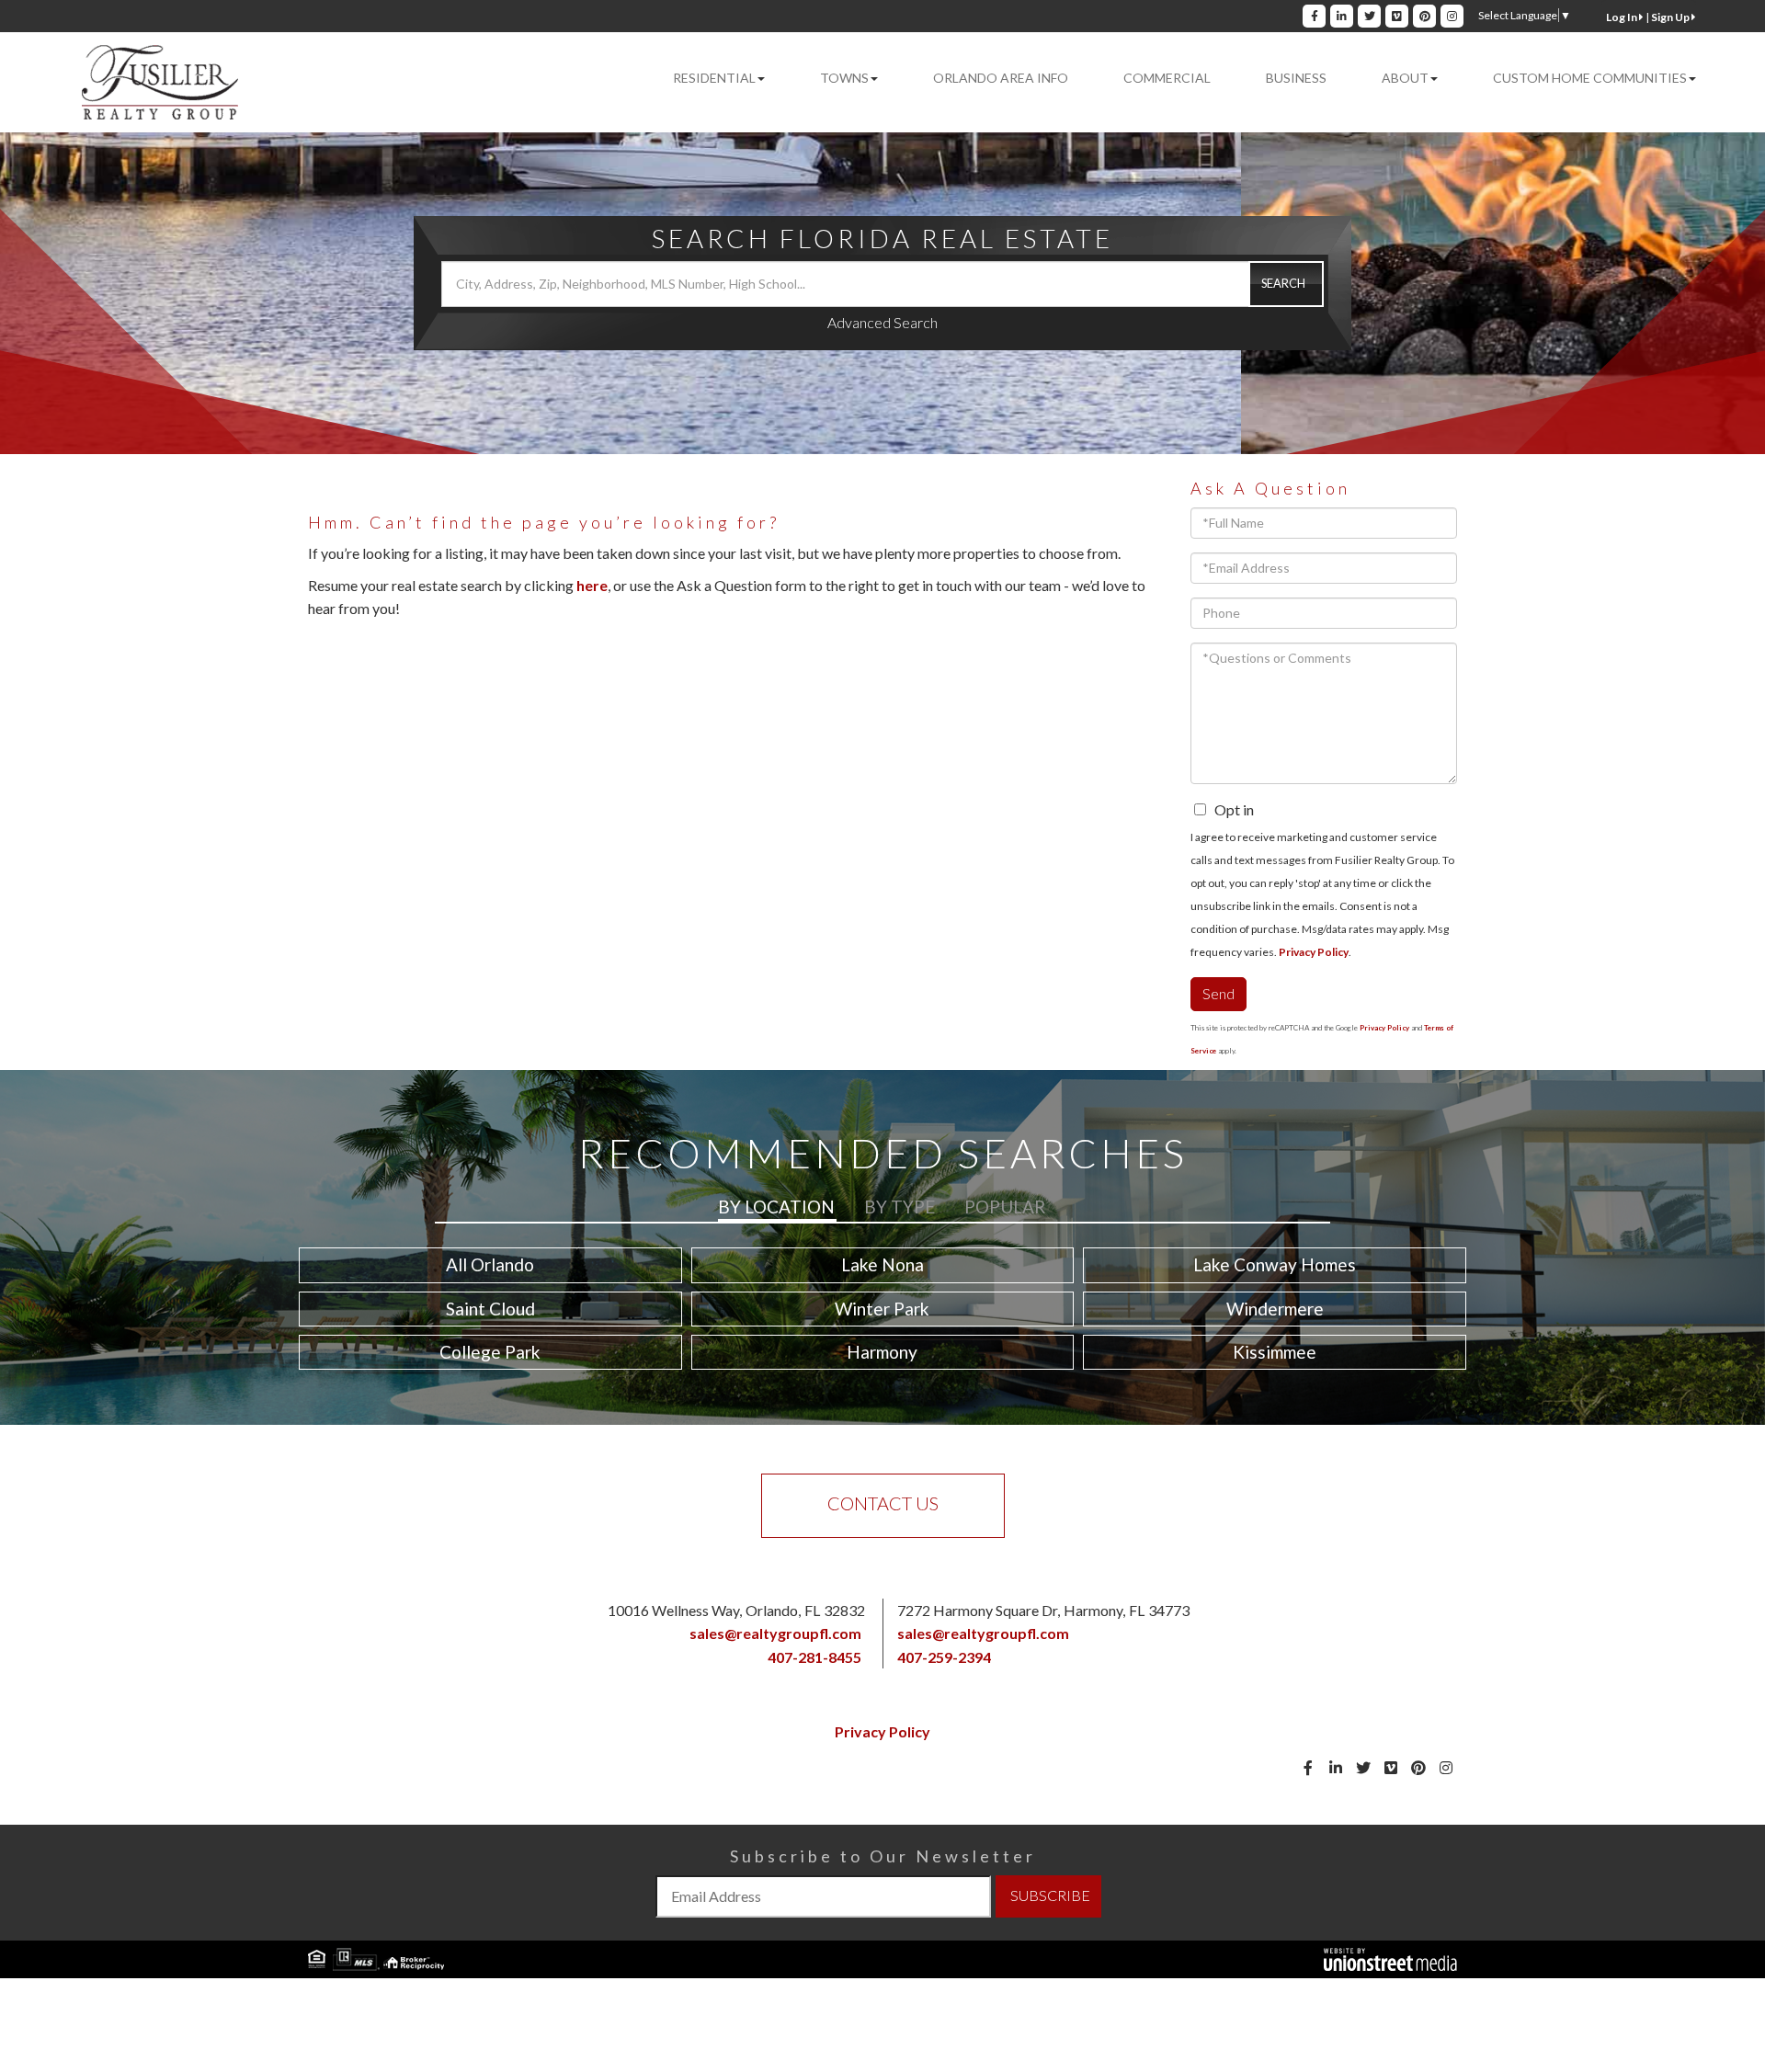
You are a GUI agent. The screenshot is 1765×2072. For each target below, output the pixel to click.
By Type (900, 1207)
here (592, 585)
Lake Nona (882, 1264)
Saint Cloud (490, 1309)
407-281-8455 (814, 1657)
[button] (1286, 284)
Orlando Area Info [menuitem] (1001, 78)
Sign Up (1671, 17)
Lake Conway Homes (1275, 1264)
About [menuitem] (1405, 78)
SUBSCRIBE (1050, 1895)
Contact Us (883, 1503)
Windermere (1275, 1309)
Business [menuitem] (1296, 78)
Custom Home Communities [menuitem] (1590, 78)
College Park (490, 1352)
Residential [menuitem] (714, 78)
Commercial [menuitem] (1167, 78)
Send (1218, 993)
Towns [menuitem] (844, 78)
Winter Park (882, 1309)
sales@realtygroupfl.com (775, 1633)
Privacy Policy (1314, 952)
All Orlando (490, 1264)
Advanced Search (882, 322)
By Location (776, 1207)
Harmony (882, 1352)
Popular (1005, 1207)
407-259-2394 (944, 1657)
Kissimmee (1275, 1352)
